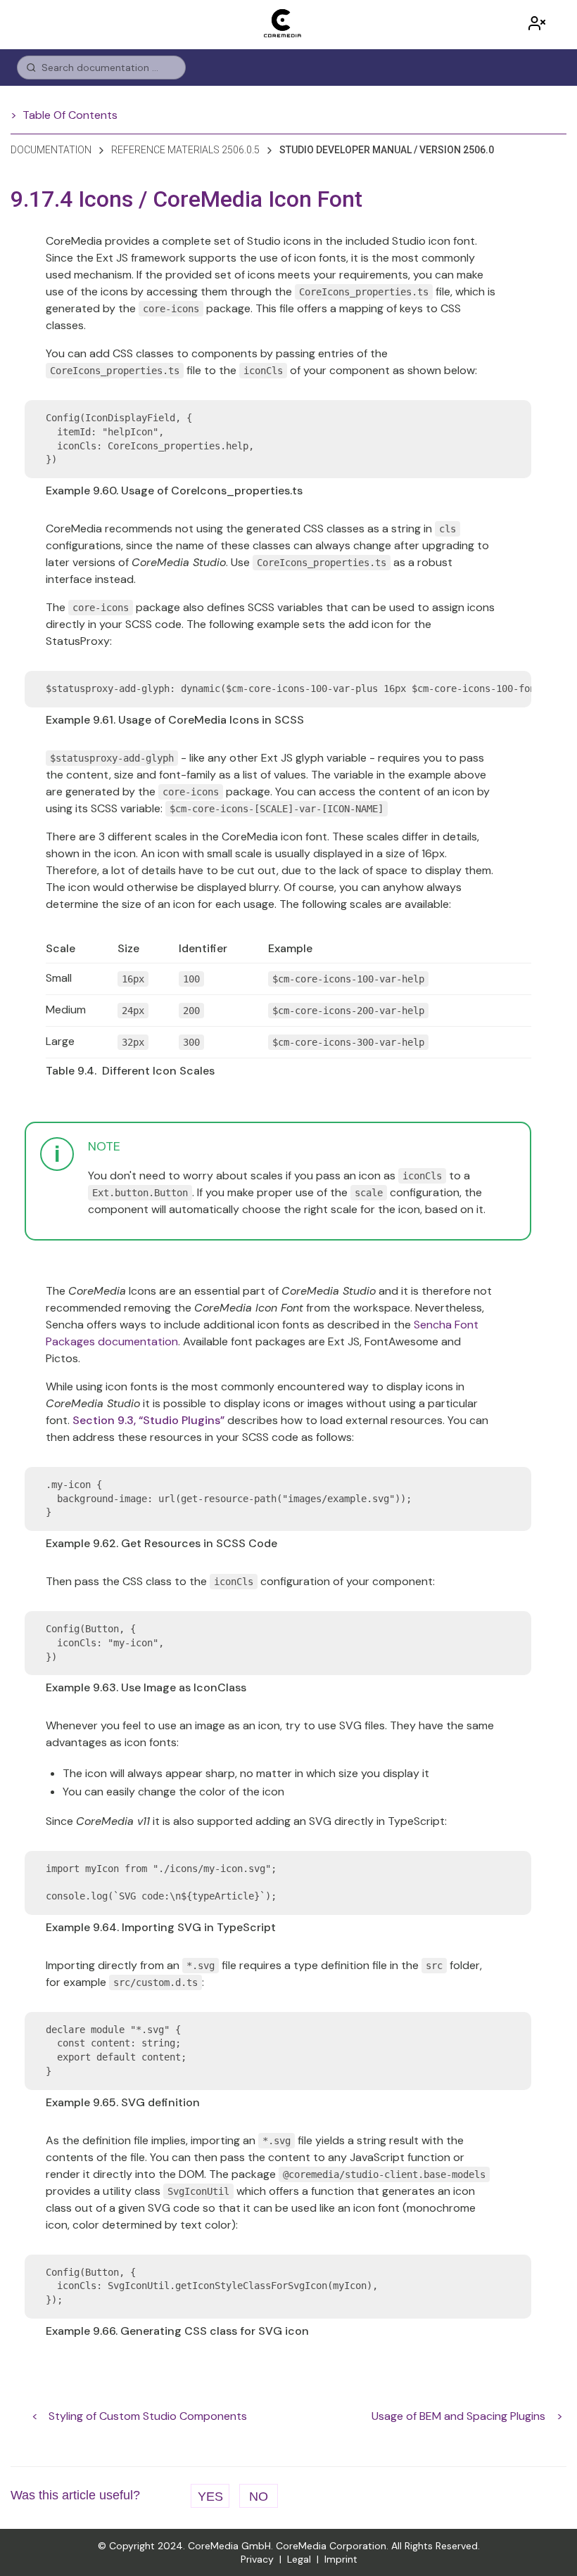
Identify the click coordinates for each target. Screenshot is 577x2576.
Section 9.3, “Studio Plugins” (148, 1420)
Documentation (51, 150)
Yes (210, 2497)
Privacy (257, 2559)
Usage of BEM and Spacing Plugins (458, 2416)
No (259, 2497)
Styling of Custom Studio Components (148, 2416)
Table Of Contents (70, 115)
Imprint (341, 2559)
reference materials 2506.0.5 (185, 150)
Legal (299, 2559)
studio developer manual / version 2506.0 (387, 150)
